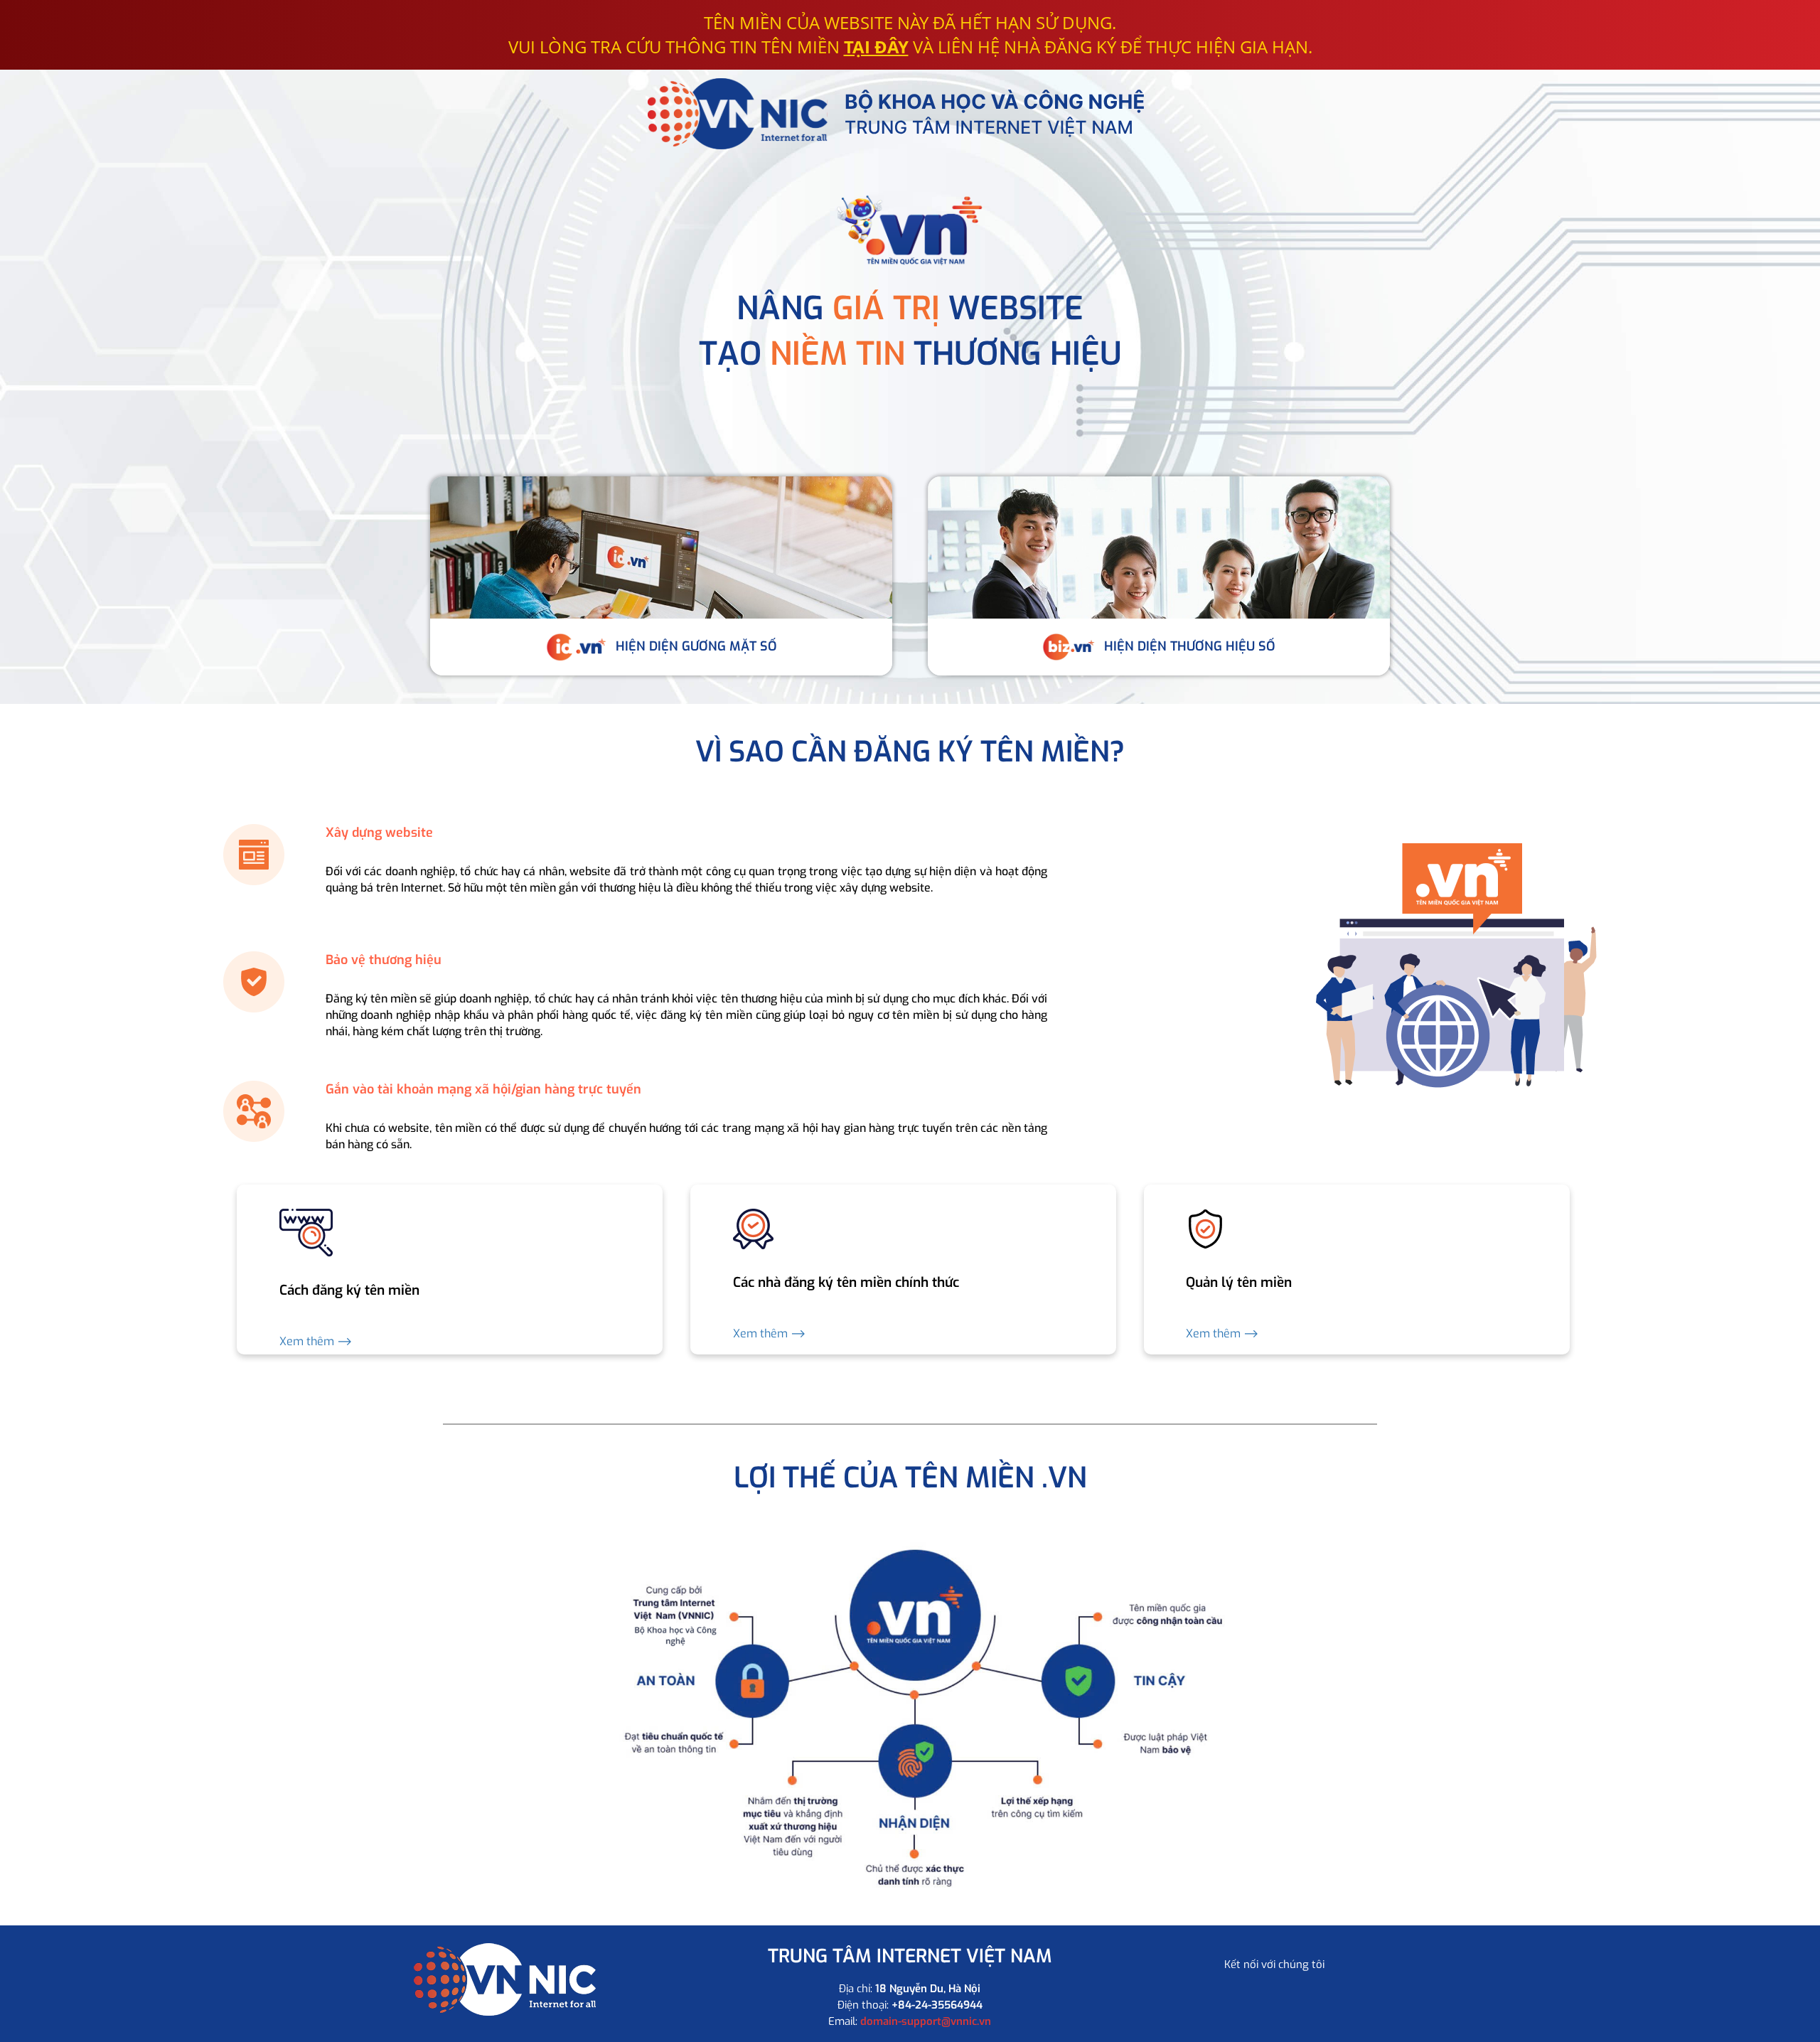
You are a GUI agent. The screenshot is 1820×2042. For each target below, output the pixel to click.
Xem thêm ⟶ (316, 1341)
